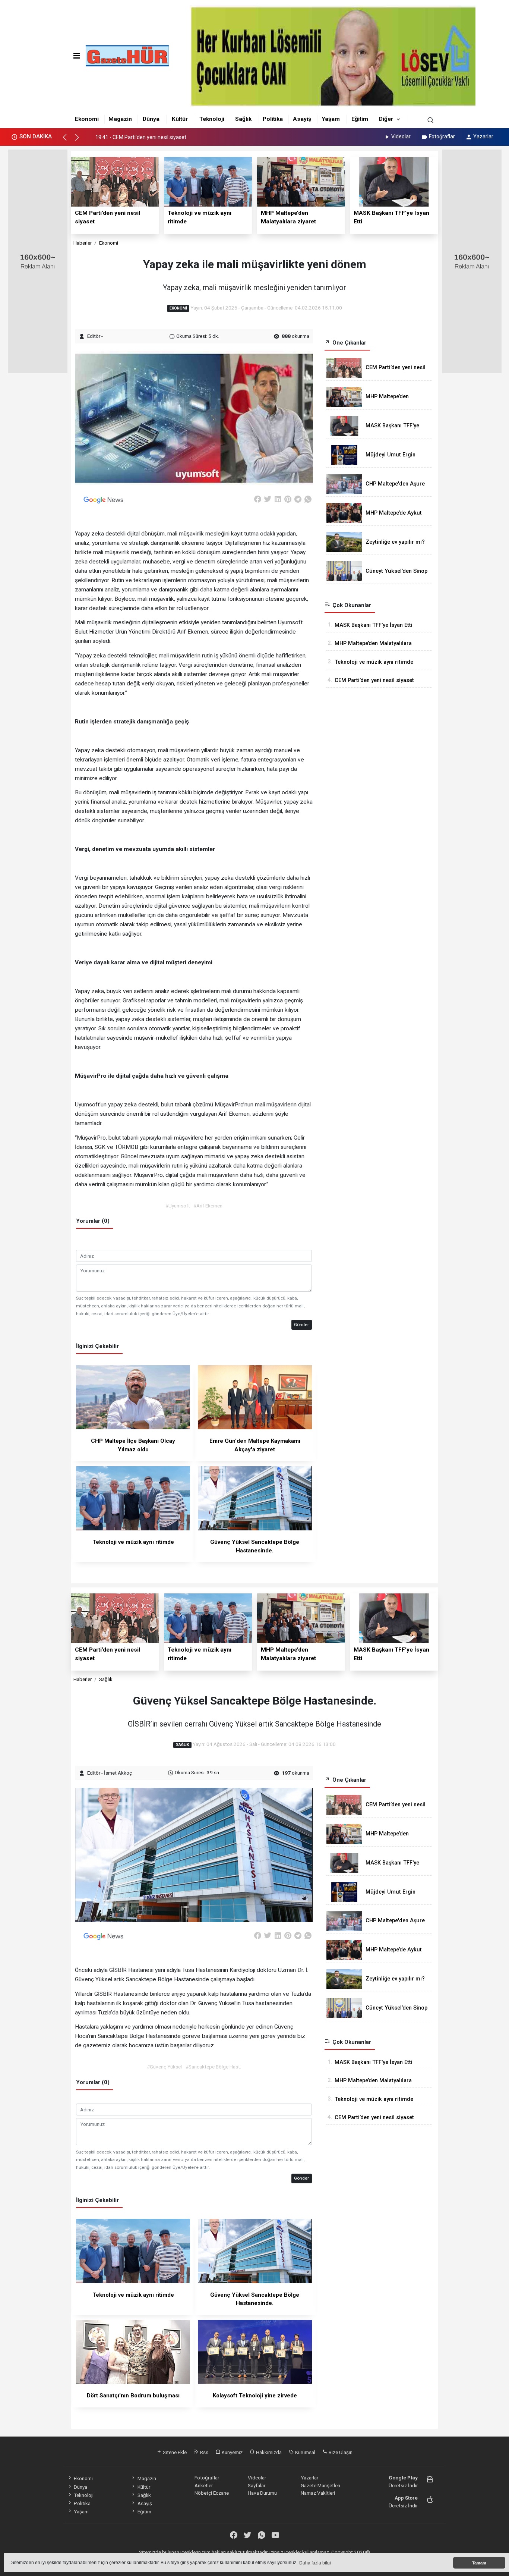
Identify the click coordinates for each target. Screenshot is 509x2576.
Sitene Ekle (174, 2452)
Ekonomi (87, 119)
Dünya (151, 119)
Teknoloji (212, 119)
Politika (273, 119)
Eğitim (360, 119)
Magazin (120, 119)
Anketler (204, 2485)
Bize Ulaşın (340, 2452)
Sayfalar (257, 2485)
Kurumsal (305, 2452)
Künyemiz (232, 2452)
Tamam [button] (479, 2563)
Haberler (83, 243)
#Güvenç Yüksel (164, 2067)
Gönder (301, 1325)
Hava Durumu (262, 2493)
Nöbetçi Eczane (212, 2493)
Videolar (401, 136)
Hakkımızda (268, 2452)
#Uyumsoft (178, 1206)
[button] (68, 141)
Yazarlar (483, 136)
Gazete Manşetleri (320, 2485)
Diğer (386, 119)
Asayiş (302, 119)
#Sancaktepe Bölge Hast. (213, 2067)
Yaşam (331, 119)
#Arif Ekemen (208, 1206)
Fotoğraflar (442, 136)
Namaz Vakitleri (318, 2493)
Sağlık (243, 119)
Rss (204, 2452)
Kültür (180, 119)
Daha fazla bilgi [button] (315, 2563)
